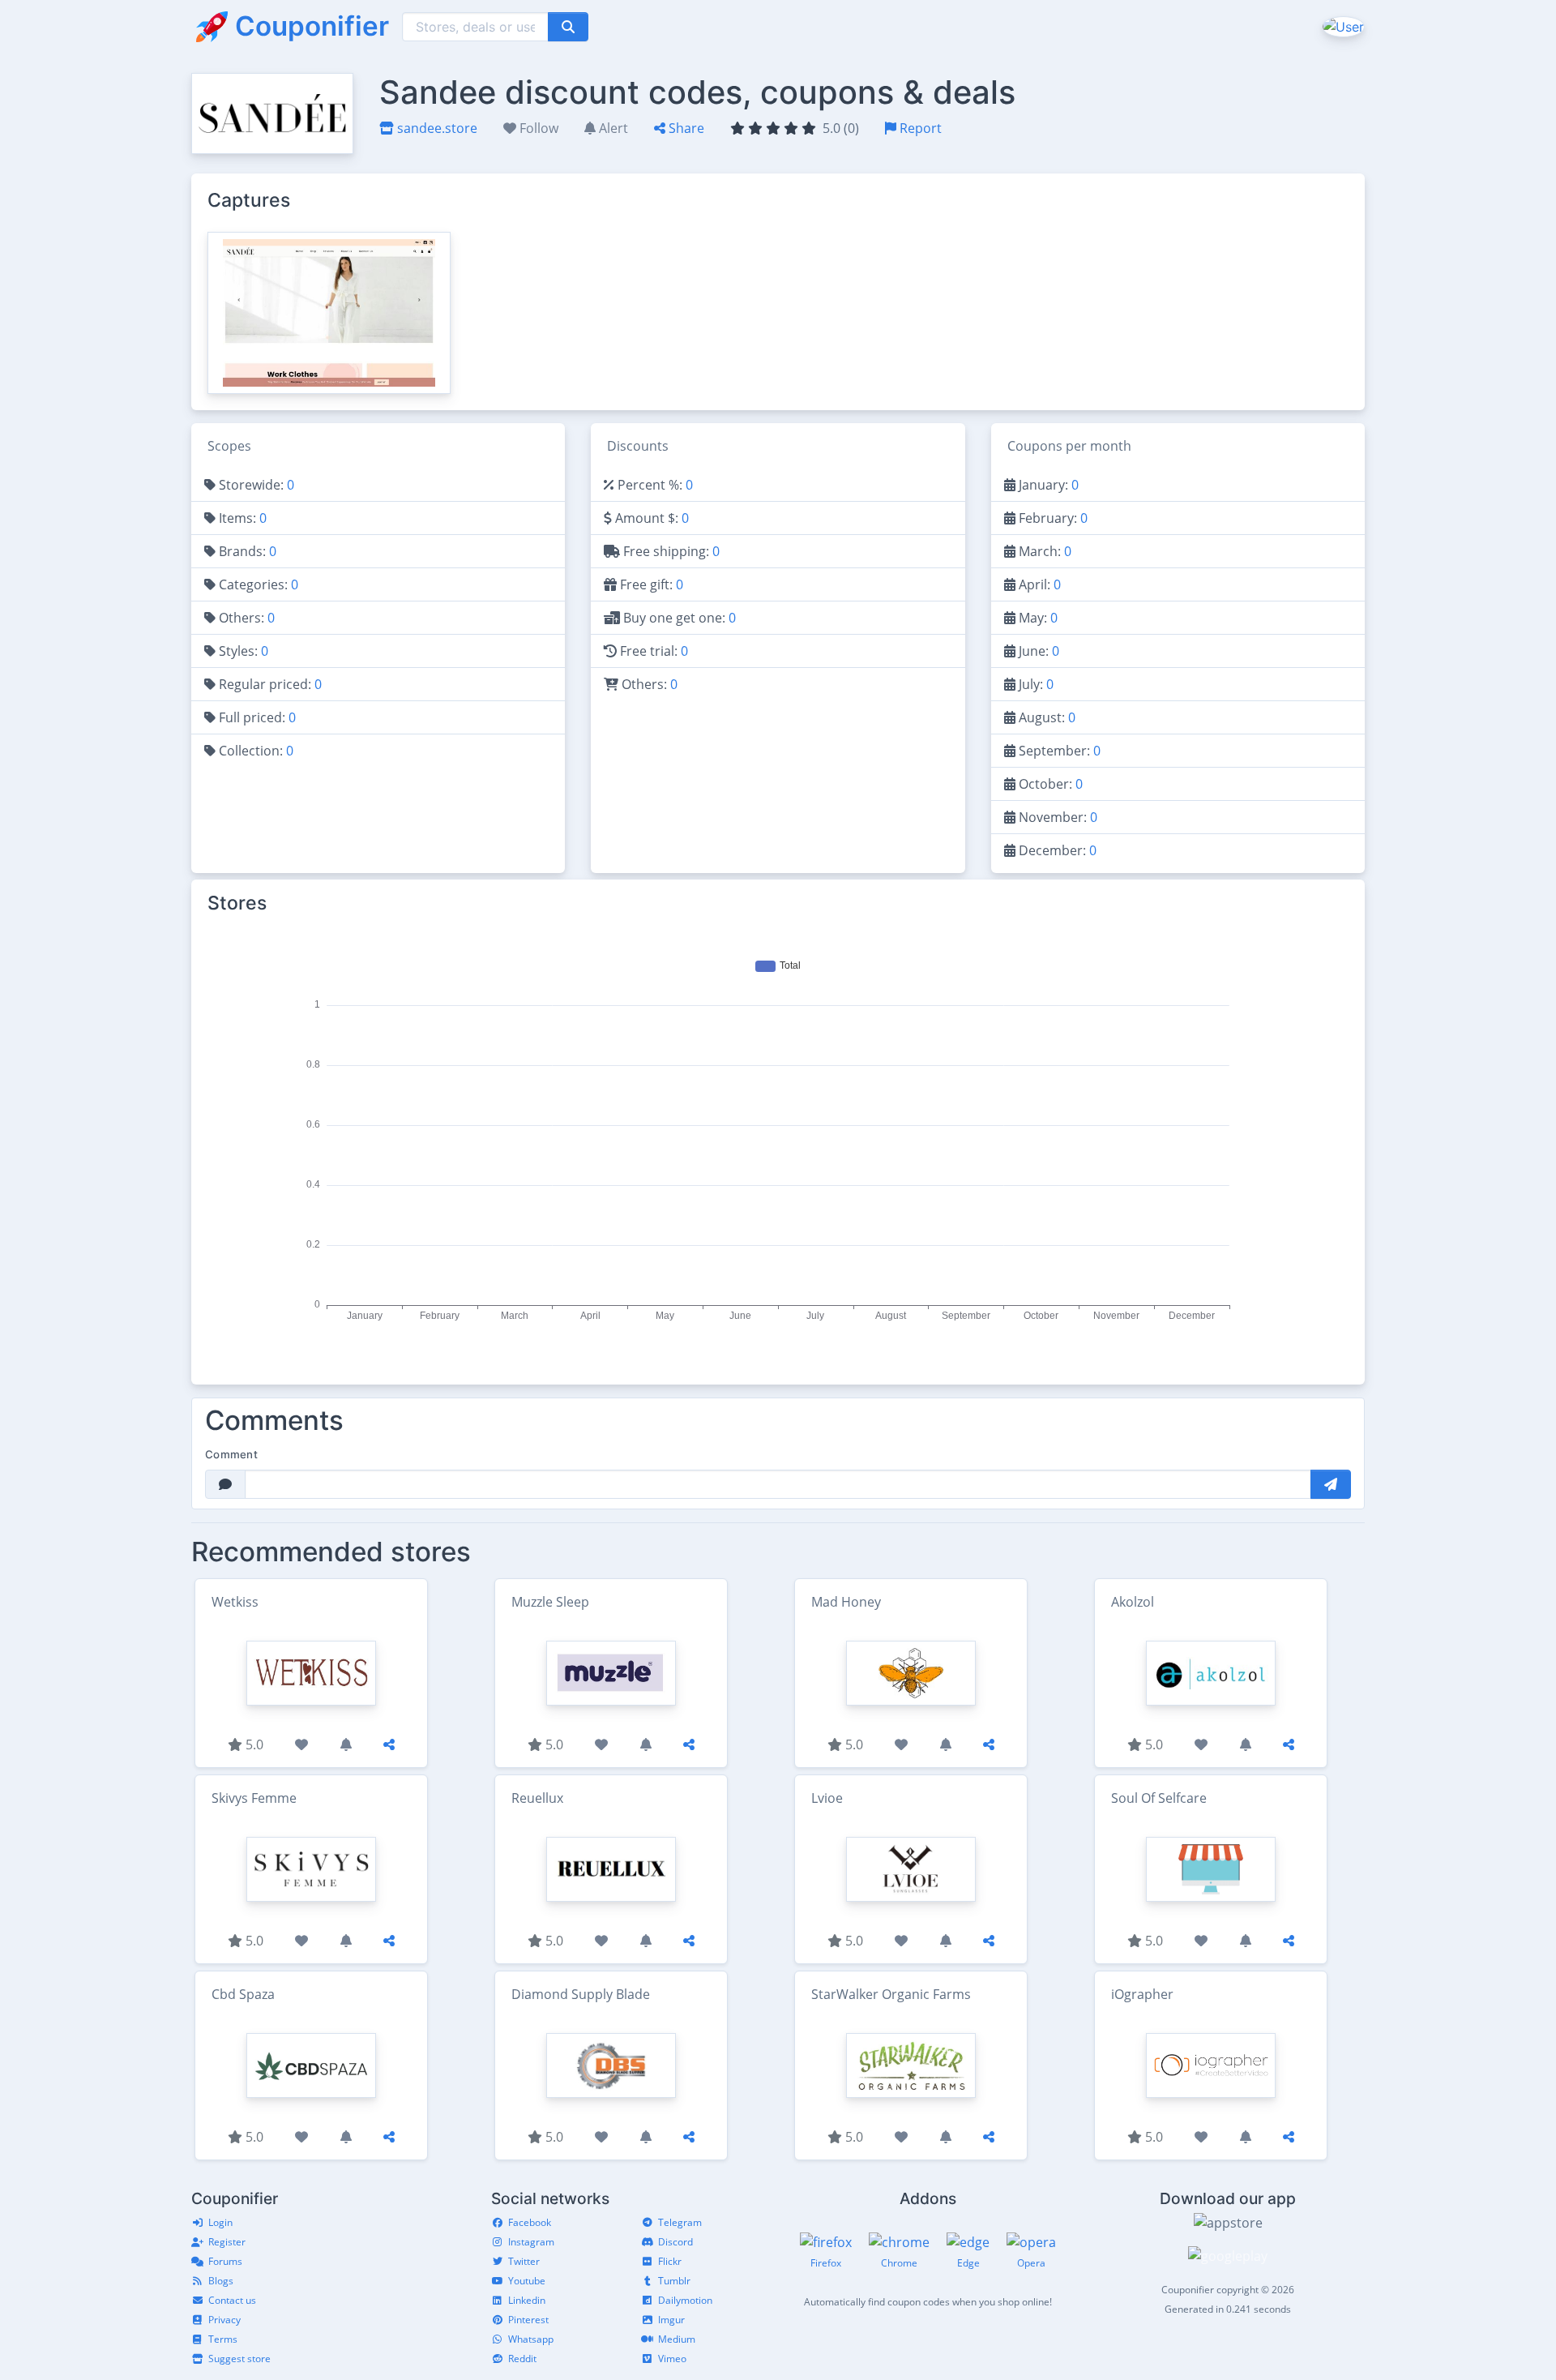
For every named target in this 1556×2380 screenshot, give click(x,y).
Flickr (670, 2261)
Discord (675, 2242)
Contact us (232, 2300)
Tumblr (674, 2281)
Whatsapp (531, 2339)
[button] (1342, 26)
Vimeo (672, 2359)
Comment (231, 1454)
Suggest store (239, 2359)
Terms (223, 2339)
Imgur (671, 2320)
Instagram (531, 2242)
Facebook (530, 2222)
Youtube (527, 2281)
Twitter (524, 2261)
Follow (537, 128)
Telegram (680, 2222)
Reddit (522, 2359)
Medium (677, 2339)
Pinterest (528, 2320)
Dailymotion (685, 2300)
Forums (225, 2261)
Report (919, 128)
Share (685, 128)
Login (220, 2222)
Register (227, 2242)
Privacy (224, 2320)
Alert (612, 128)
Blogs (221, 2281)
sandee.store (436, 128)
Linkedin (527, 2300)
